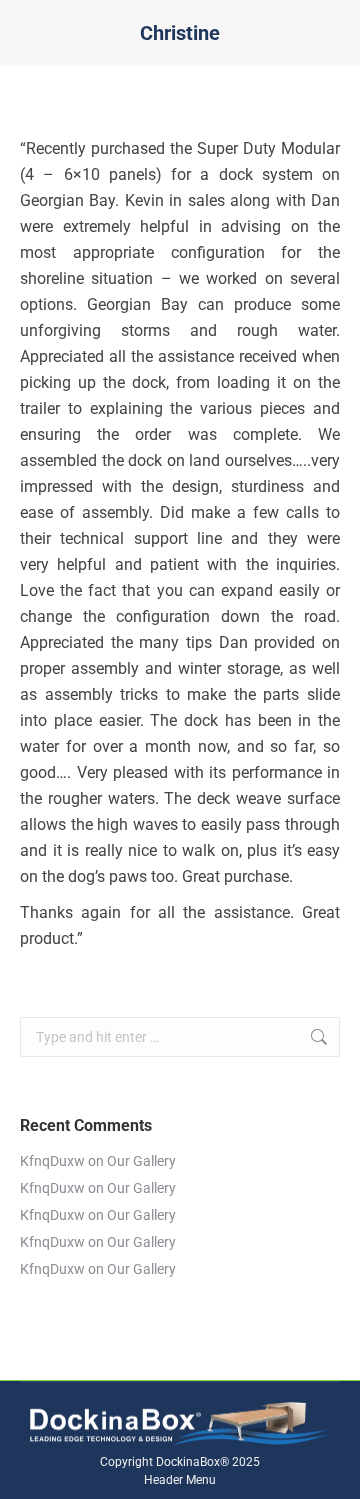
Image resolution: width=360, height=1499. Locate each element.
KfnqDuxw (52, 1161)
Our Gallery (141, 1161)
